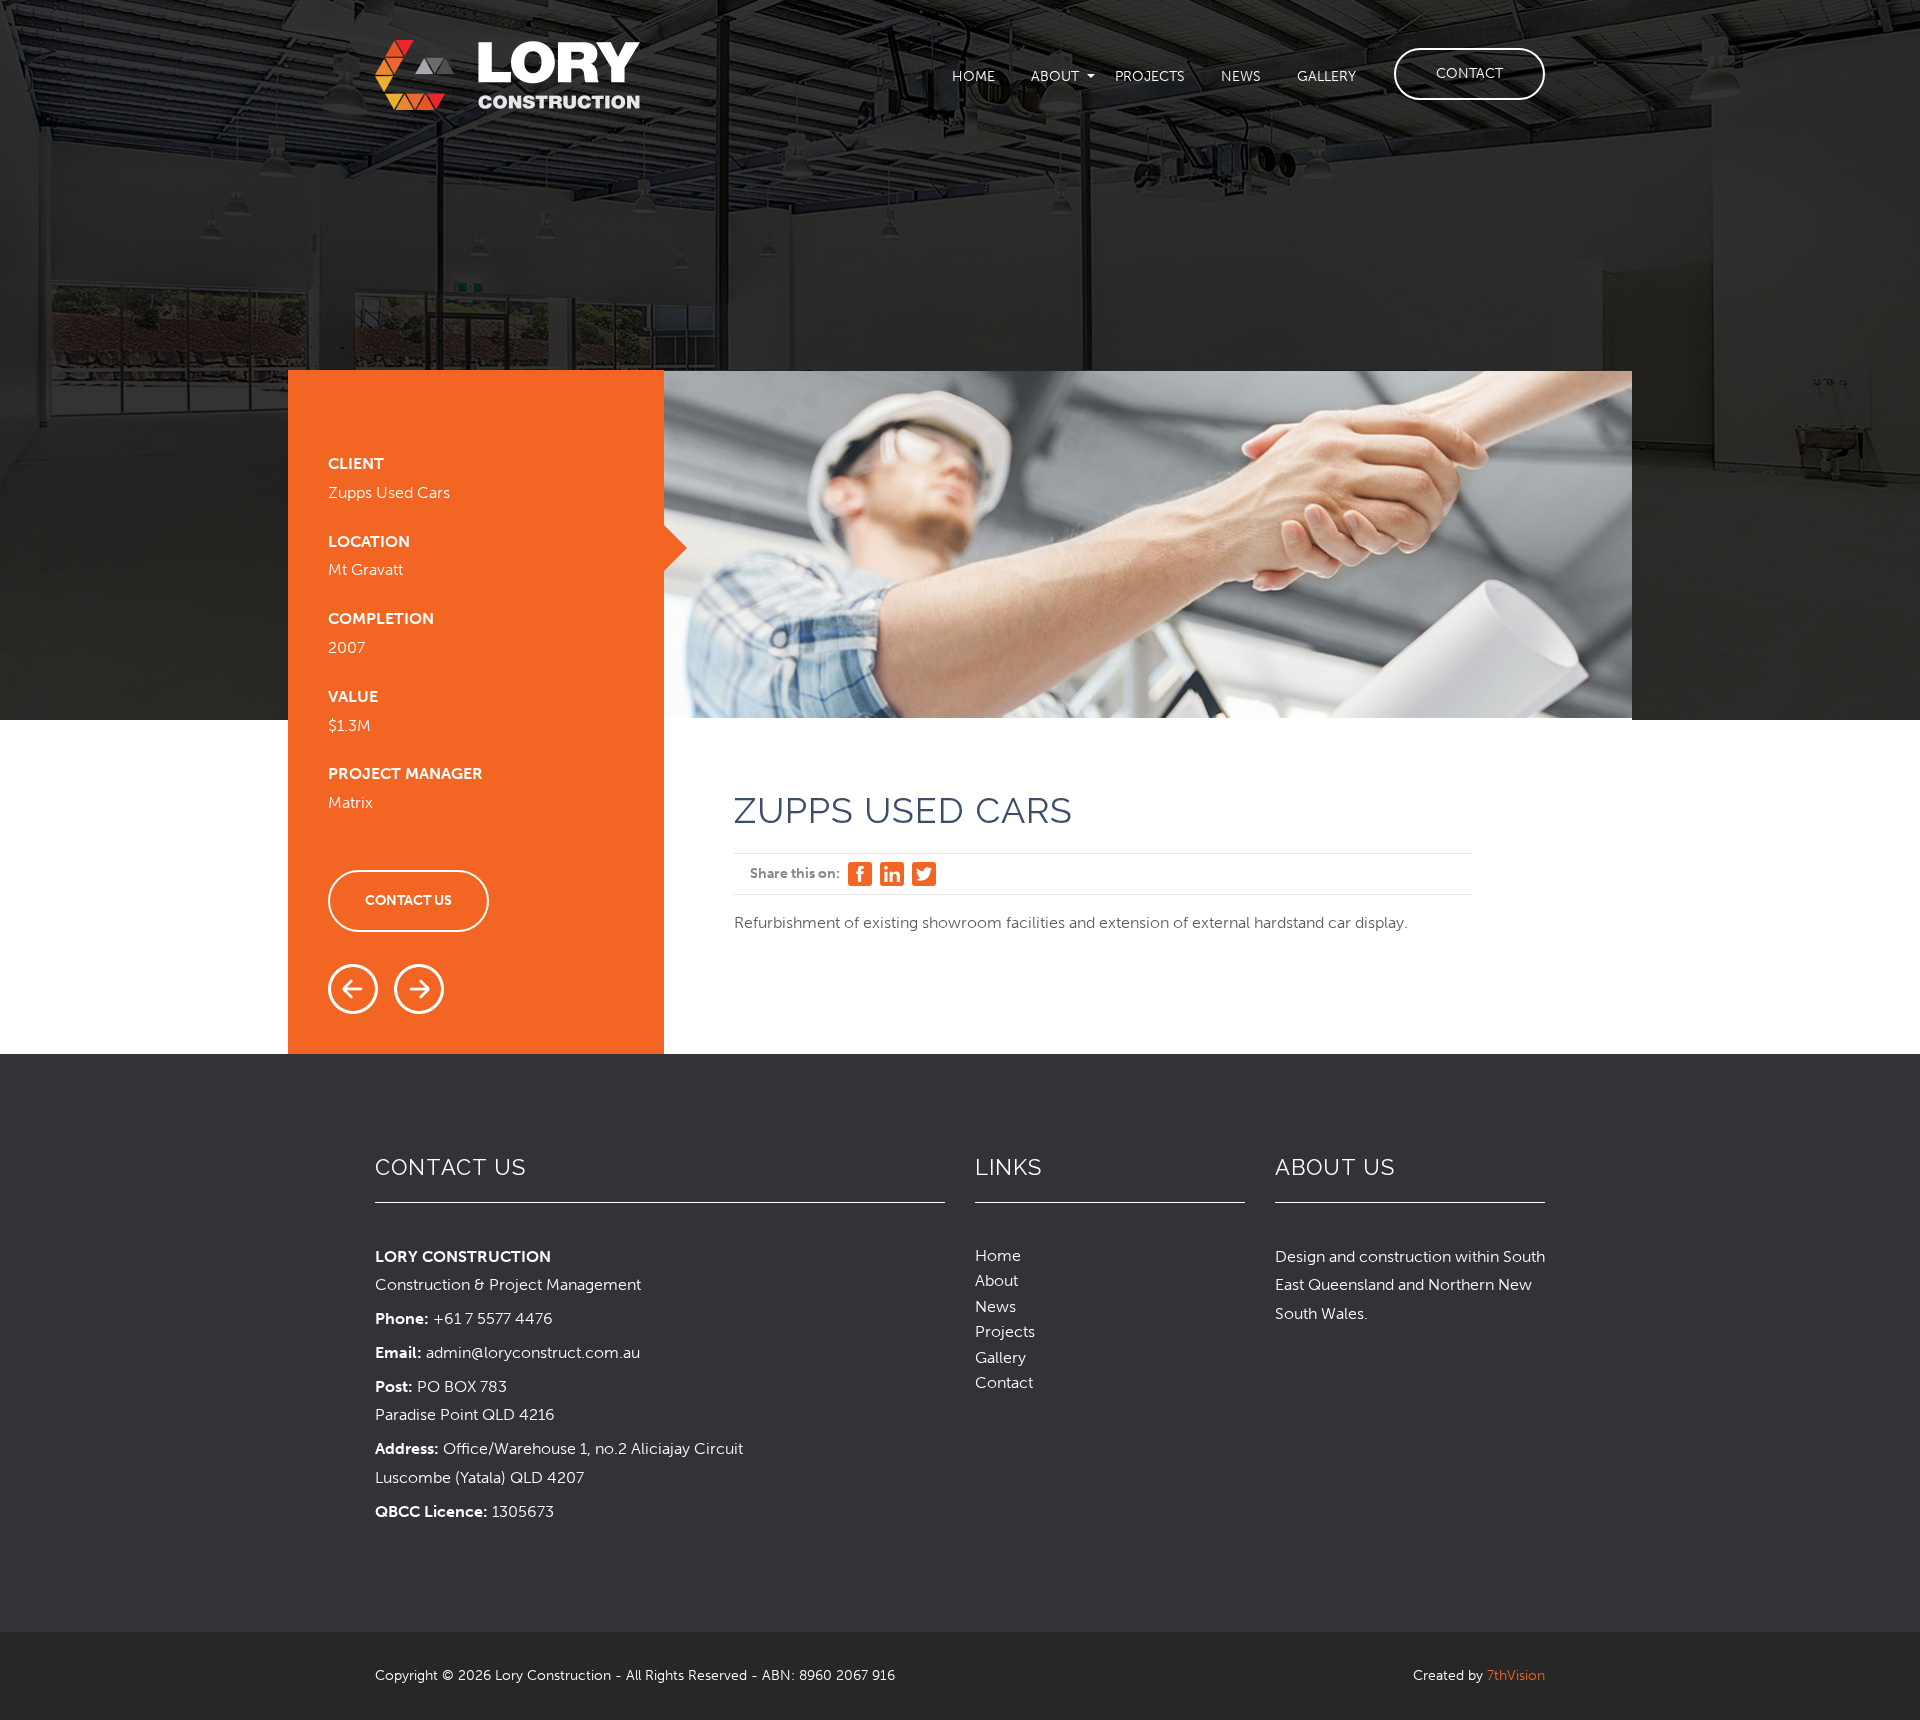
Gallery (1326, 76)
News (1241, 76)
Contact (1469, 73)
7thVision (1516, 1675)
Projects (1150, 76)
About (1055, 76)
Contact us (408, 900)
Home (973, 76)
